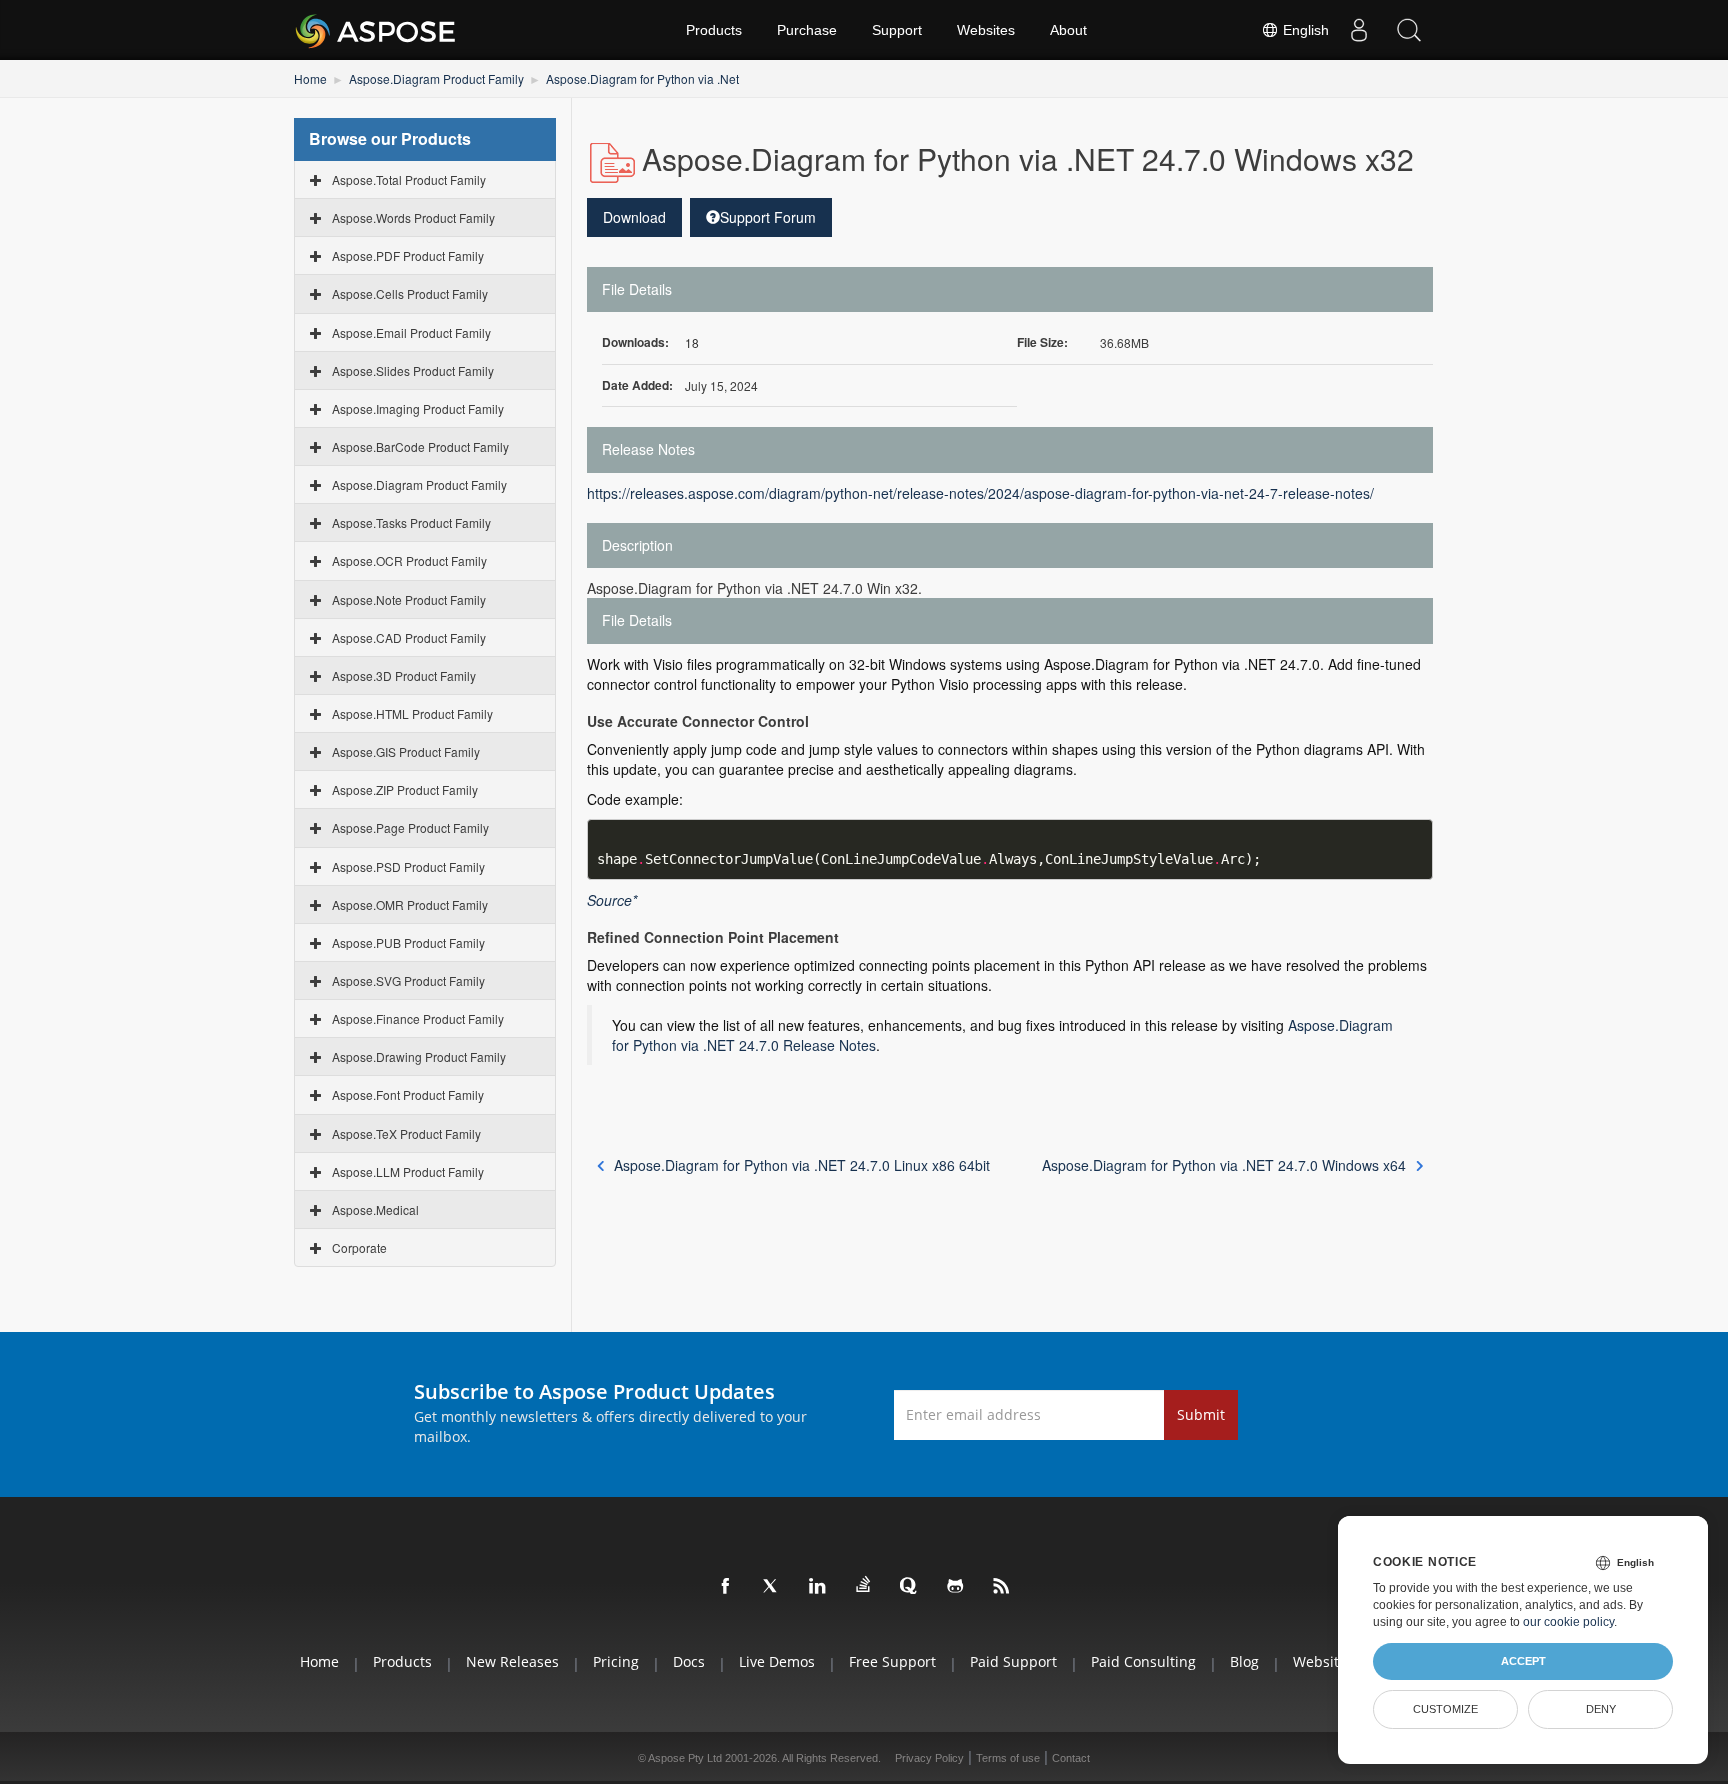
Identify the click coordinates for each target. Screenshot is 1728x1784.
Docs (689, 1661)
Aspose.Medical (375, 1209)
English (1304, 30)
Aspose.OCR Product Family (409, 560)
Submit (1201, 1414)
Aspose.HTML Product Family (412, 713)
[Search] (1409, 30)
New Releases (512, 1661)
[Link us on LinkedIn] (818, 1587)
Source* (612, 900)
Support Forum (768, 217)
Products (714, 30)
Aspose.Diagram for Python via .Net (642, 78)
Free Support (892, 1661)
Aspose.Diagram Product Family (436, 78)
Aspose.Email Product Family (411, 332)
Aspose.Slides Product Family (413, 370)
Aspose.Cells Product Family (410, 293)
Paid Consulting (1143, 1661)
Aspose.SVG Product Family (408, 980)
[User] (1359, 30)
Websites (986, 30)
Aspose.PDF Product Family (408, 255)
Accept (1523, 1661)
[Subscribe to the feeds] (1002, 1587)
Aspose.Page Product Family (410, 827)
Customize (1445, 1709)
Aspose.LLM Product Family (408, 1171)
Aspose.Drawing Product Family (419, 1056)
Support (897, 30)
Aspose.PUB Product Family (408, 942)
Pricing (616, 1661)
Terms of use (1008, 1758)
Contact (1071, 1758)
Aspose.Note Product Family (409, 599)
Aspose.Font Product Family (408, 1094)
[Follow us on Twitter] (772, 1587)
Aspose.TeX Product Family (406, 1133)
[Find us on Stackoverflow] (864, 1585)
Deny (1601, 1709)
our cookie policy (1568, 1622)
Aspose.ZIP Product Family (405, 789)
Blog (1244, 1661)
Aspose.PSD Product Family (408, 866)
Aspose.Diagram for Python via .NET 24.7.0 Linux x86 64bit (802, 1165)
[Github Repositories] (956, 1587)
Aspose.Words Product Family (413, 217)
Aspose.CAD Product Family (409, 637)
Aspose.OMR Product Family (410, 904)
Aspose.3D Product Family (404, 675)
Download (634, 217)
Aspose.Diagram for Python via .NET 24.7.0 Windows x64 (1224, 1165)
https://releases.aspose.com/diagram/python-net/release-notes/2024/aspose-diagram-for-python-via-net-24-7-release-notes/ (980, 493)
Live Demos (777, 1661)
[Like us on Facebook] (726, 1587)
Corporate (359, 1247)
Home (310, 78)
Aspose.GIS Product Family (406, 751)
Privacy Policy (929, 1758)
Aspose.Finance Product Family (418, 1018)
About (1068, 30)
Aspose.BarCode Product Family (420, 446)
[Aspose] (376, 30)
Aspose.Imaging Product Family (418, 408)
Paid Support (1013, 1661)
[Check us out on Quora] (910, 1587)
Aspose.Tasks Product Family (411, 522)
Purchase (807, 30)
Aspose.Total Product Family (409, 179)
